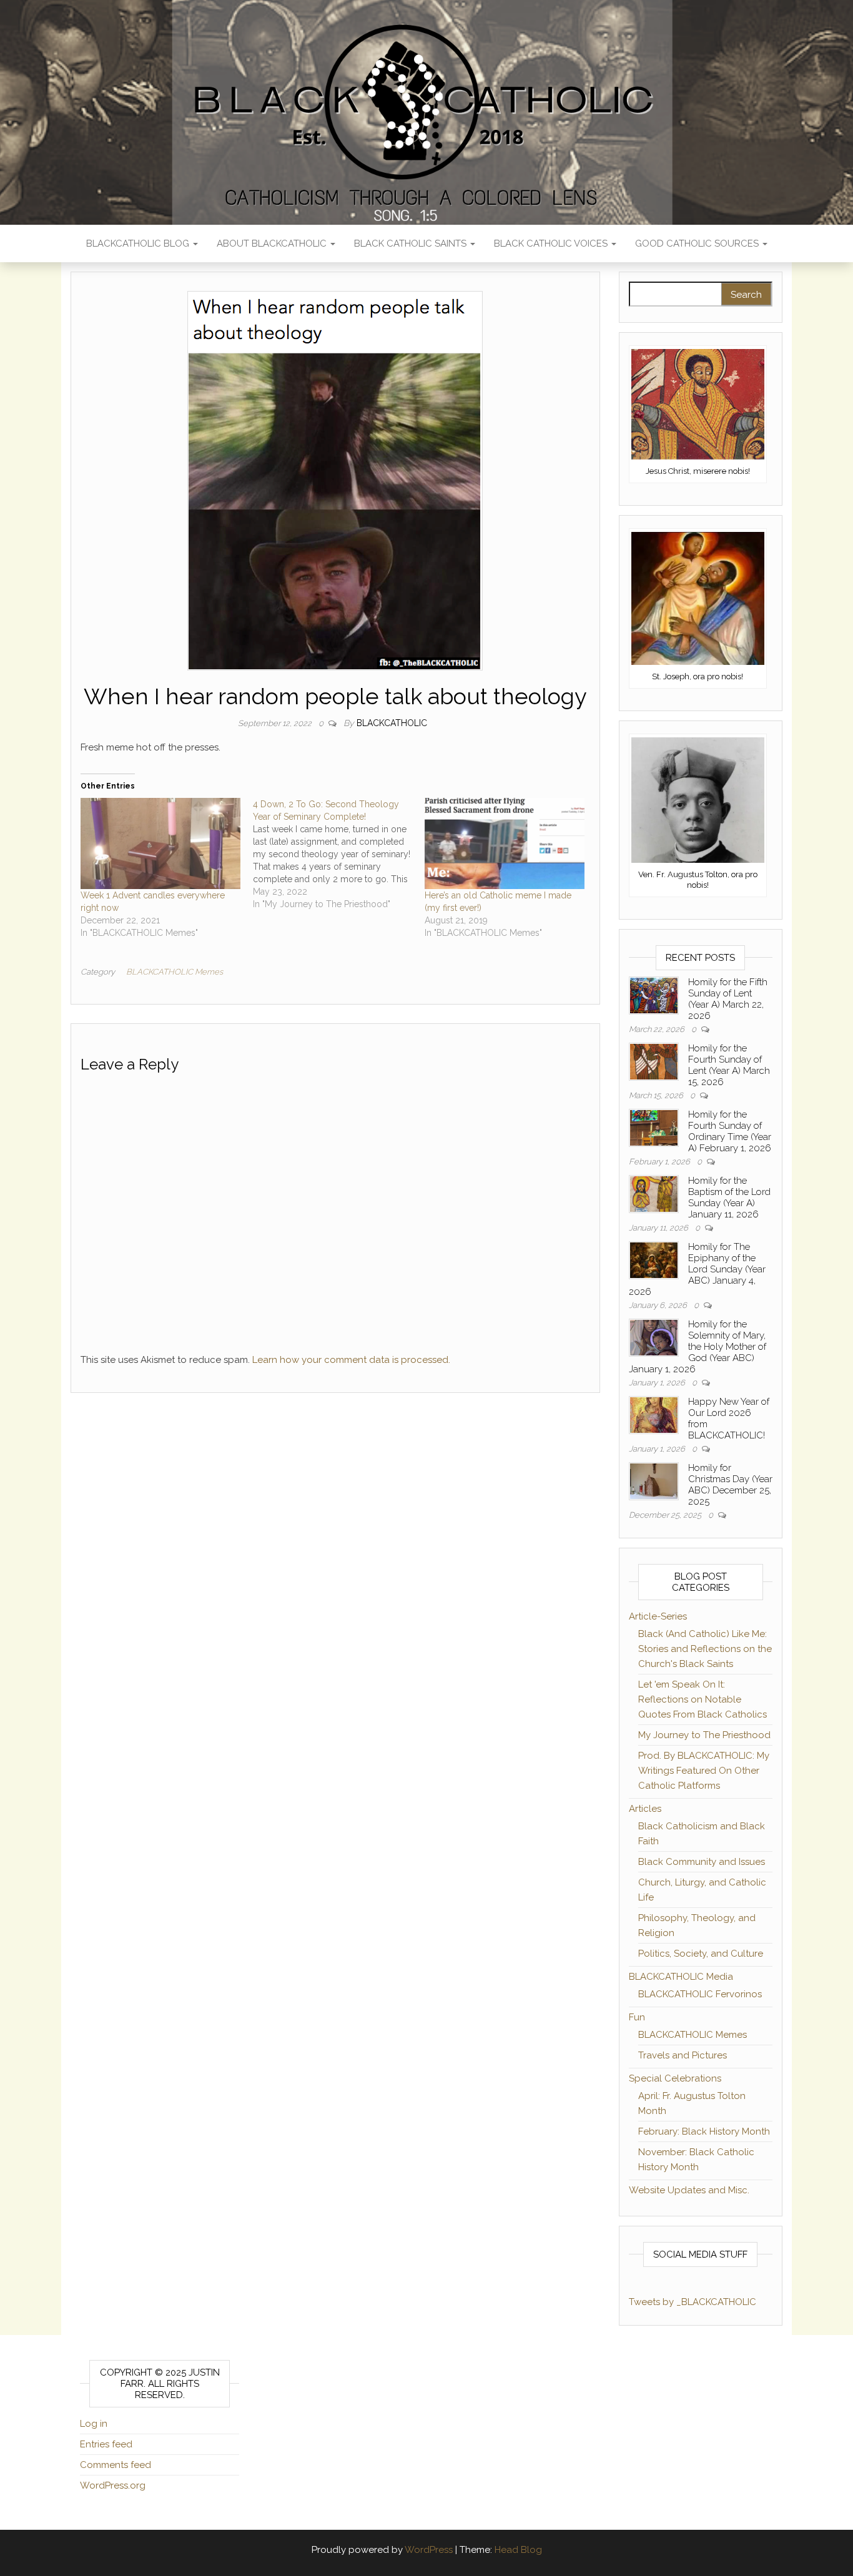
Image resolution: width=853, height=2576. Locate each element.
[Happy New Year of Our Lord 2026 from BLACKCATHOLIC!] (654, 1414)
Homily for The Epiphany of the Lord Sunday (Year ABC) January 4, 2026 (697, 1269)
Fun (637, 2017)
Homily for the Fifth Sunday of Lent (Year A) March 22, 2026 (728, 999)
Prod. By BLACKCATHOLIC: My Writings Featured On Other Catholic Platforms (704, 1771)
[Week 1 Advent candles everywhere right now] (160, 843)
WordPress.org (113, 2485)
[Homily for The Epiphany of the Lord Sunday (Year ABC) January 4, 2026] (654, 1259)
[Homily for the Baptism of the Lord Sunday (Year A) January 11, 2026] (654, 1193)
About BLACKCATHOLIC (273, 243)
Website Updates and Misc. (689, 2190)
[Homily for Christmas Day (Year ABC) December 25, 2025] (654, 1480)
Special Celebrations (675, 2078)
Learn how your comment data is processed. (351, 1360)
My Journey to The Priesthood (704, 1735)
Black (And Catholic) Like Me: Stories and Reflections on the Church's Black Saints (705, 1649)
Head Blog (518, 2550)
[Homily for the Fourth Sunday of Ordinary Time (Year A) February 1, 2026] (654, 1127)
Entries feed (106, 2444)
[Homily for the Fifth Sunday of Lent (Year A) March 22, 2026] (654, 995)
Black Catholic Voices (552, 243)
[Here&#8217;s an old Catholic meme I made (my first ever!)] (505, 843)
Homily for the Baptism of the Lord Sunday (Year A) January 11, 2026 (729, 1197)
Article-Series (658, 1616)
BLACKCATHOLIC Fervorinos (700, 1994)
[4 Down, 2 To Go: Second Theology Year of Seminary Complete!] (339, 854)
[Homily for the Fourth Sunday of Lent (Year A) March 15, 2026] (654, 1061)
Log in (94, 2424)
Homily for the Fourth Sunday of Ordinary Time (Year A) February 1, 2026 (730, 1131)
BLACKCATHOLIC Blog (139, 243)
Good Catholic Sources (698, 243)
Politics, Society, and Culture (701, 1954)
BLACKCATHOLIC (392, 723)
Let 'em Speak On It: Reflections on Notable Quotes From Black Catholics (703, 1699)
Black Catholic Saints (412, 243)
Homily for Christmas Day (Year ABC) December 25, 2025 (730, 1485)
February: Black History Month (704, 2131)
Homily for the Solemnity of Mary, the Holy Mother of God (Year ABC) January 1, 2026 (698, 1347)
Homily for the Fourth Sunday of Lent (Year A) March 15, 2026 (729, 1065)
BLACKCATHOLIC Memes (175, 972)
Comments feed (116, 2465)
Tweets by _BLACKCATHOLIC (693, 2302)
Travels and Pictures (683, 2055)
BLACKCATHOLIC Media (681, 1977)
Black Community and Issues (702, 1862)
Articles (645, 1809)
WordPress (429, 2550)
